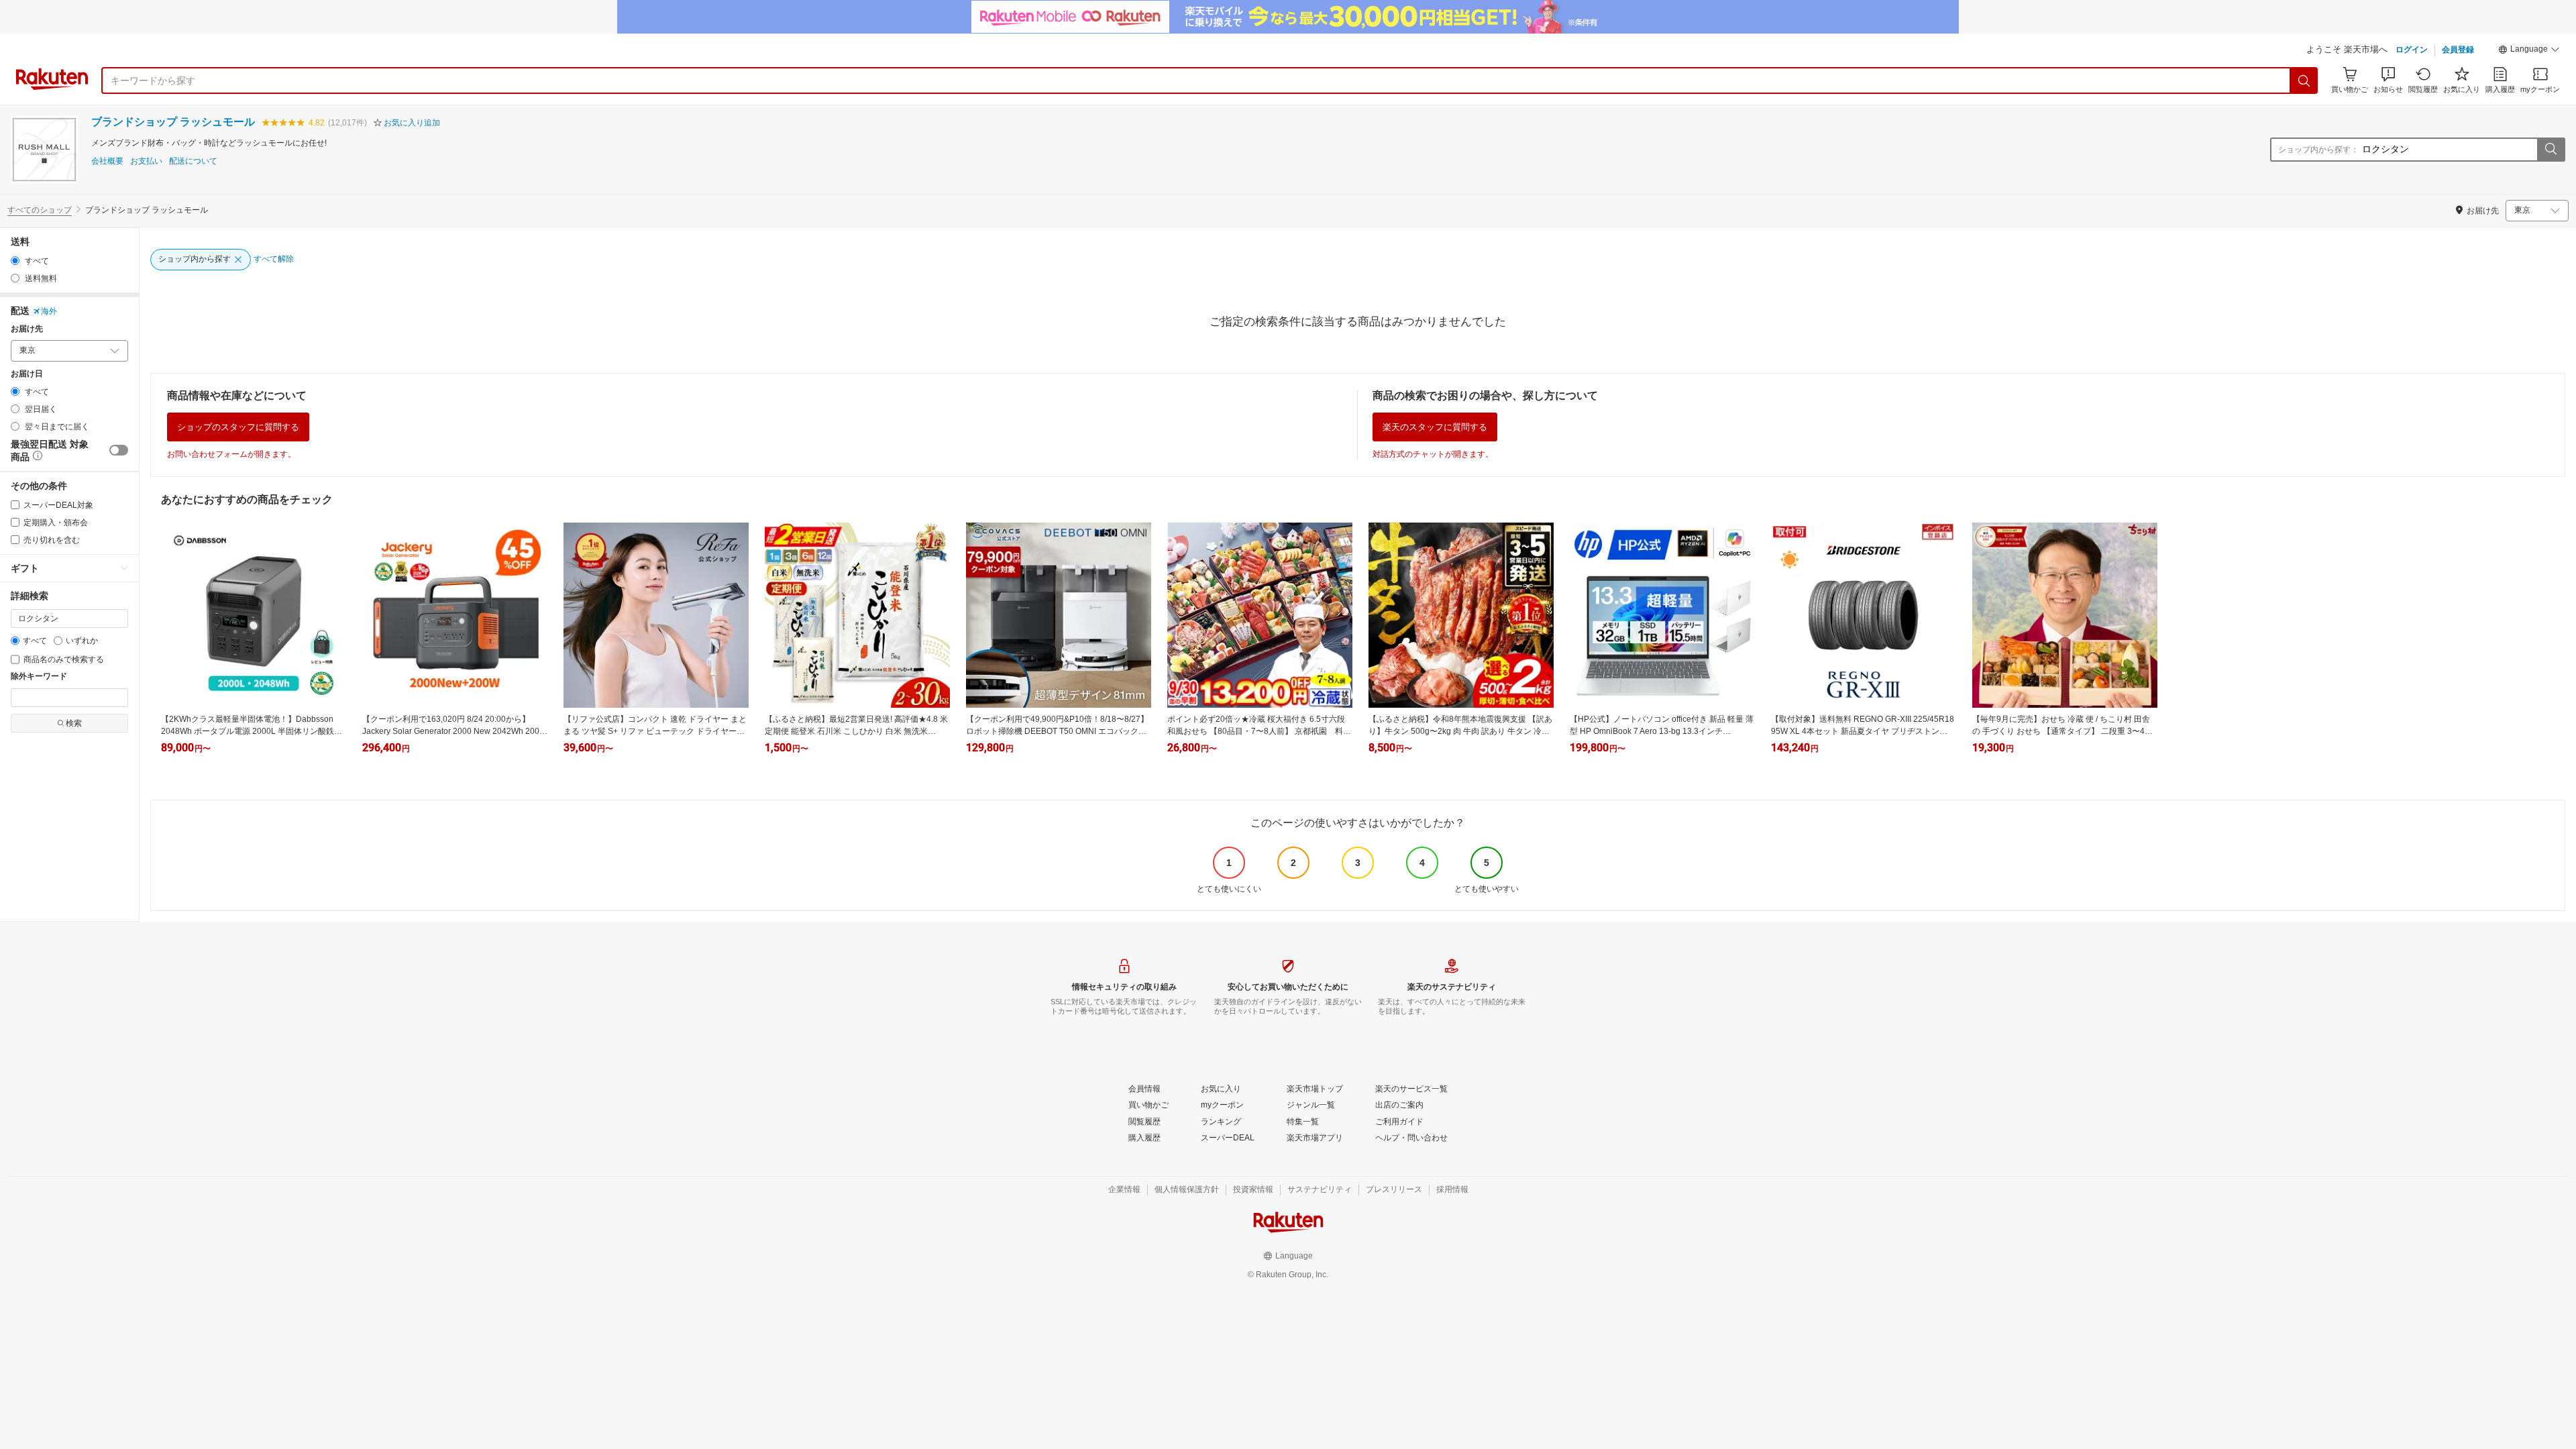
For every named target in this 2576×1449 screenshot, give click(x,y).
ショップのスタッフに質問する (238, 427)
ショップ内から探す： (2318, 150)
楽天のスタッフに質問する (1435, 427)
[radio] (15, 261)
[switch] (119, 450)
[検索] (2304, 80)
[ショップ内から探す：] (2551, 150)
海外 (49, 311)
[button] (2529, 51)
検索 (74, 723)
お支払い (146, 161)
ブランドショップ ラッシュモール (173, 122)
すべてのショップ (40, 210)
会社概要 (107, 161)
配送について (193, 161)
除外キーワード (39, 677)
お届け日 (27, 374)
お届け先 (27, 329)
